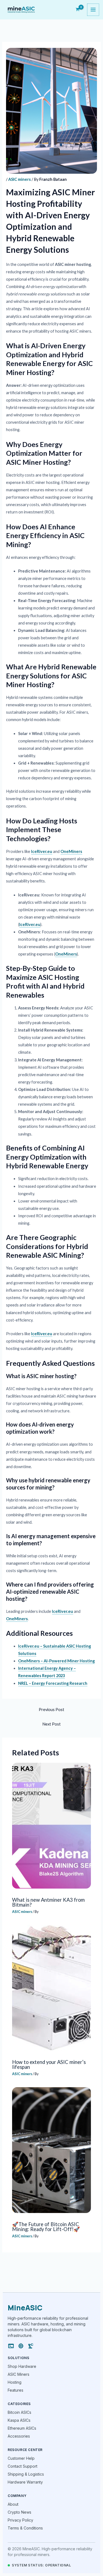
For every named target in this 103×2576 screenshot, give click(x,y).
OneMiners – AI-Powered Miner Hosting (56, 1661)
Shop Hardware (22, 2366)
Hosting (15, 2382)
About (13, 2504)
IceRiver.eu (42, 851)
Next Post (51, 1724)
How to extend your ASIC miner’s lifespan (49, 2064)
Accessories (19, 2436)
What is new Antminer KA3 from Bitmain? (48, 1902)
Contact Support (23, 2466)
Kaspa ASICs (19, 2420)
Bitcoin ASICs (20, 2412)
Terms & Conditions (25, 2528)
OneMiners (71, 851)
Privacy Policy (20, 2520)
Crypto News (20, 2512)
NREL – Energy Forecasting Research (53, 1683)
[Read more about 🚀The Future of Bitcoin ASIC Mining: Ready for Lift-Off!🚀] (51, 2150)
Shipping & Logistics (26, 2474)
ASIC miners (20, 179)
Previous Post (51, 1710)
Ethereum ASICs (22, 2428)
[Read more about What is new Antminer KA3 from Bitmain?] (51, 1826)
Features (16, 2390)
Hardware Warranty (25, 2482)
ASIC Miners (19, 2374)
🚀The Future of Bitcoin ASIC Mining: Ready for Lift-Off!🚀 (46, 2227)
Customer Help (21, 2458)
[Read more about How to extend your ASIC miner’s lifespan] (51, 1988)
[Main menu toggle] (93, 10)
